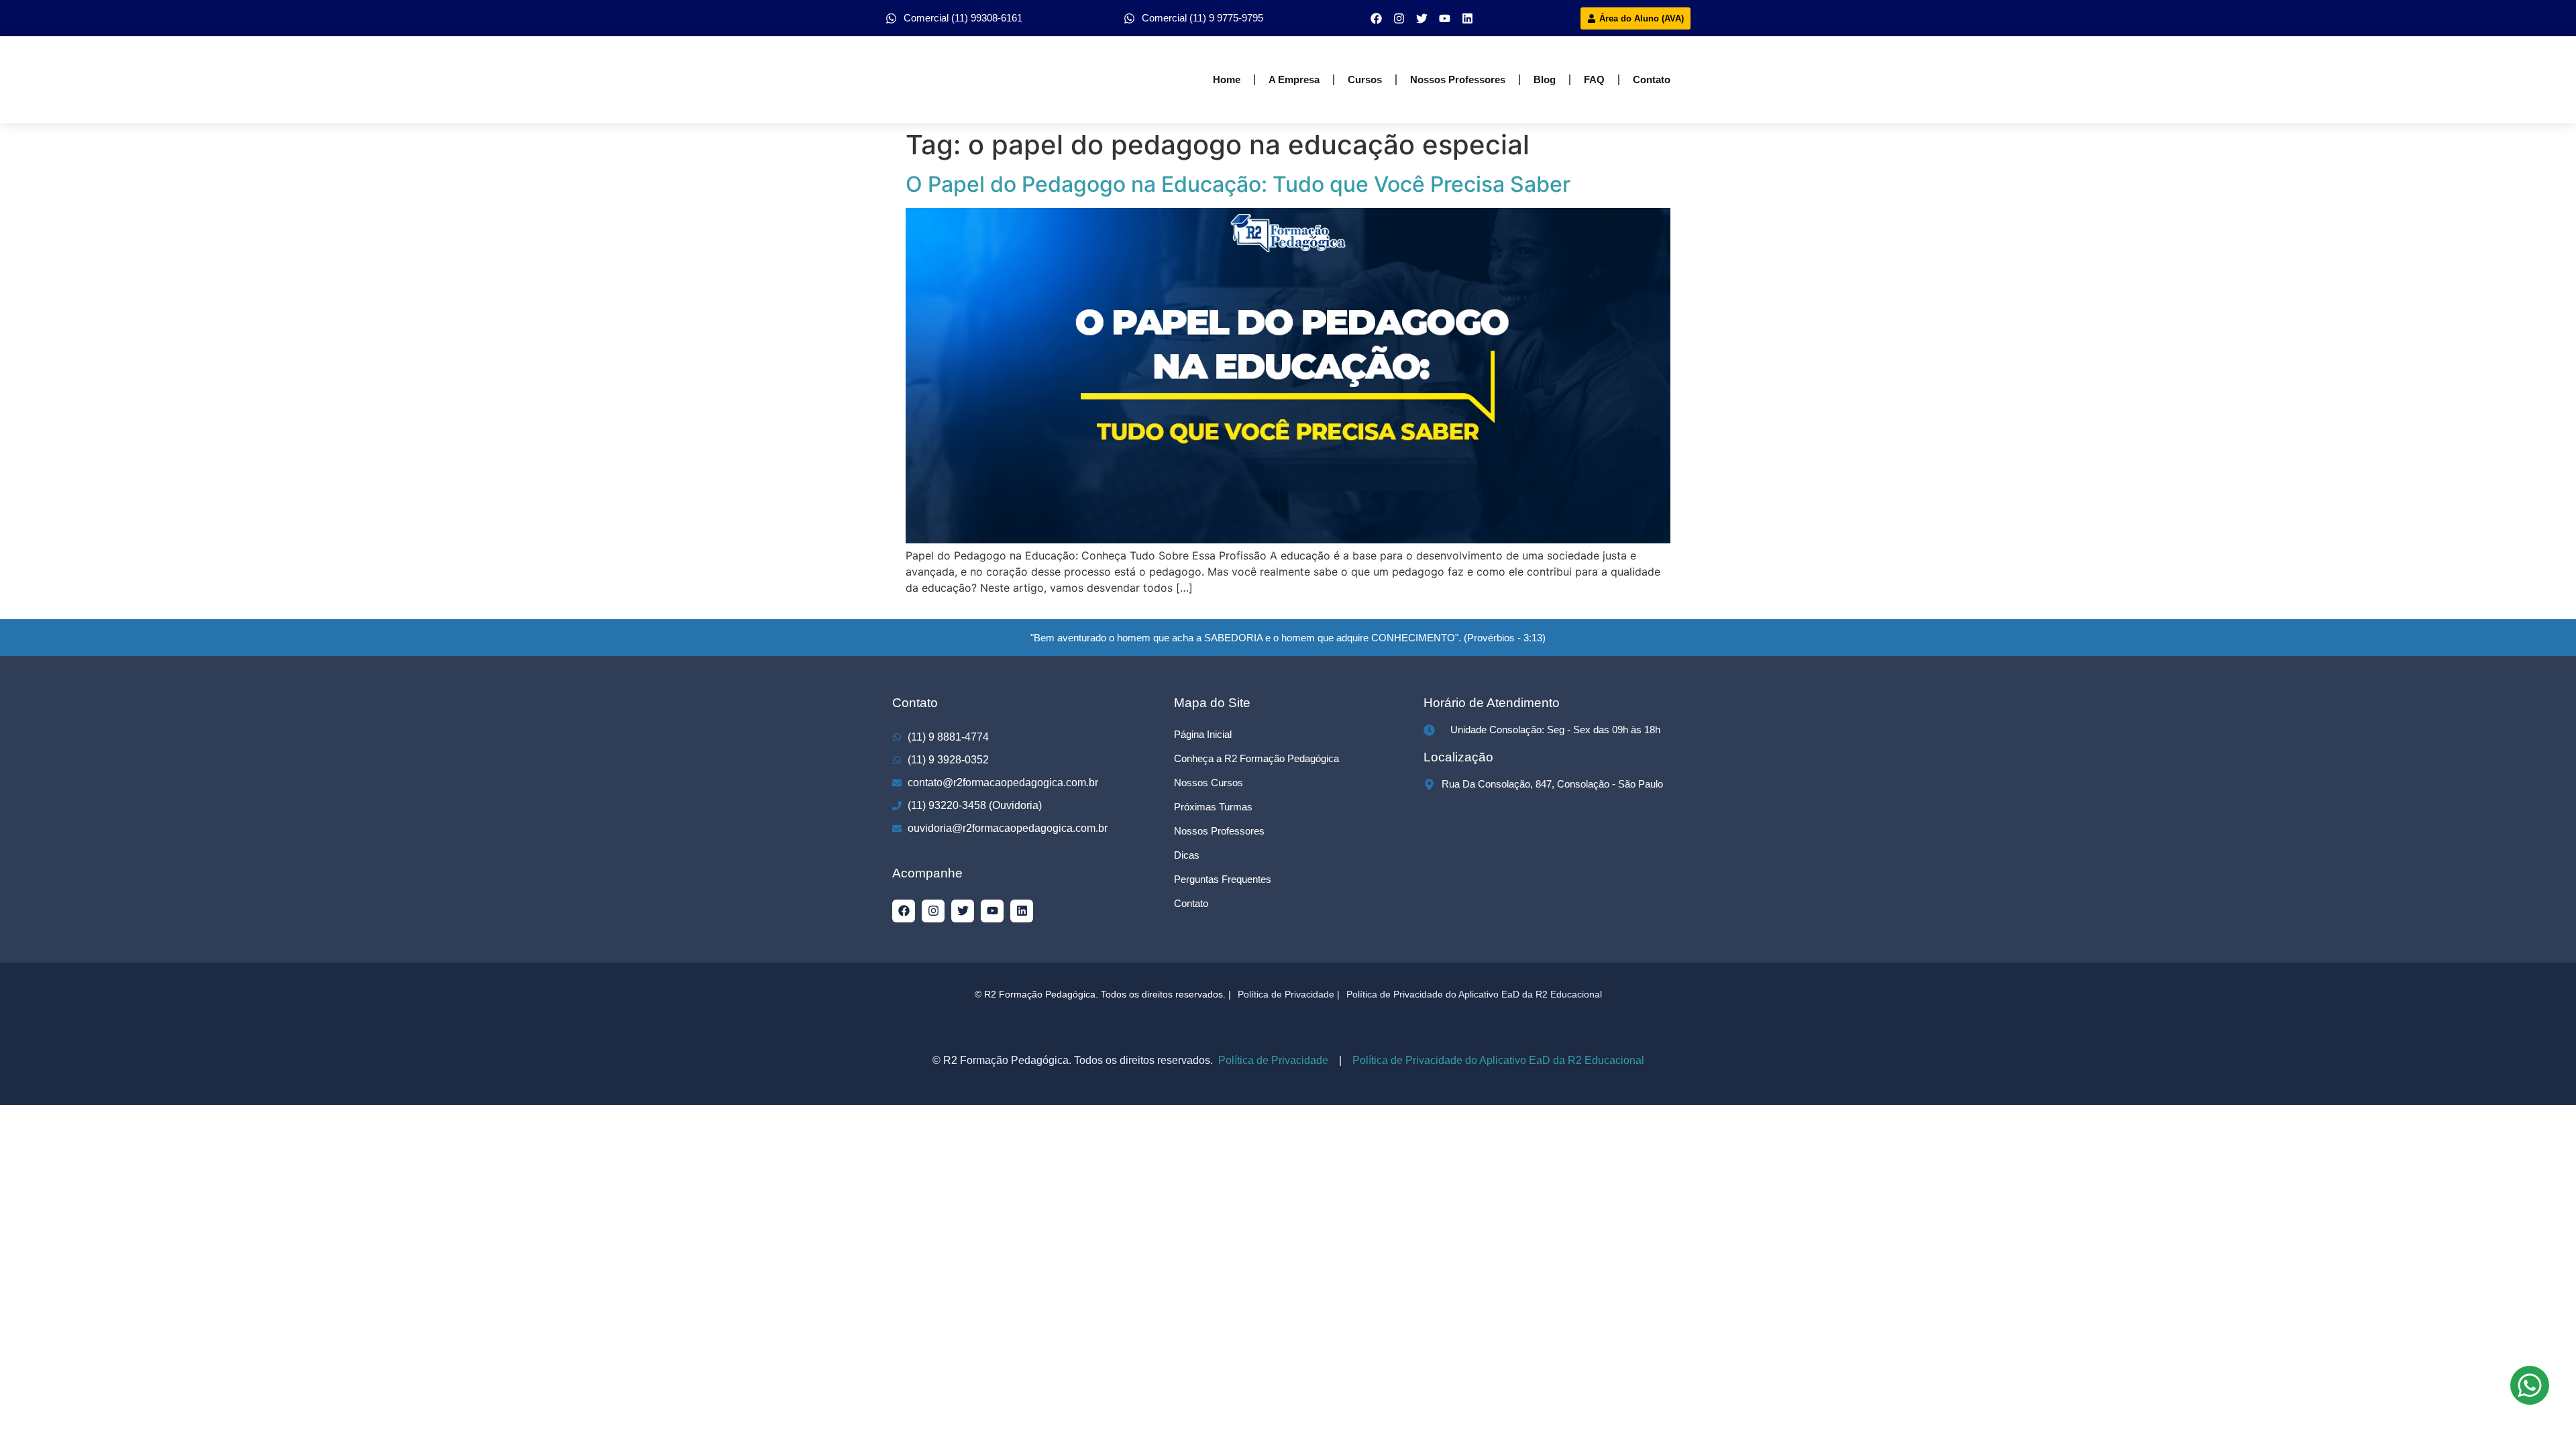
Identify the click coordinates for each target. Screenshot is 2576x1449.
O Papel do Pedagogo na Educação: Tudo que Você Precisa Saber (1238, 184)
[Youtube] (1445, 18)
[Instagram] (1399, 18)
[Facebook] (1377, 18)
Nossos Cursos (1209, 783)
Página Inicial (1203, 734)
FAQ (1594, 79)
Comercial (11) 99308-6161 (963, 18)
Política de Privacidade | (1289, 994)
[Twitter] (1422, 18)
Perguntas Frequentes (1223, 879)
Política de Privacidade (1272, 1060)
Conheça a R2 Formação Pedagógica (1256, 758)
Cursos (1365, 79)
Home (1227, 79)
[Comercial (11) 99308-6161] (891, 18)
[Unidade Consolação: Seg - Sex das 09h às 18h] (1429, 730)
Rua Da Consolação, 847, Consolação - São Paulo (1552, 784)
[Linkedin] (1468, 18)
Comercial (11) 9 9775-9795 (1202, 18)
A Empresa (1294, 79)
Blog (1545, 79)
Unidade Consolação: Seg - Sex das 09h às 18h (1555, 730)
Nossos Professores (1458, 79)
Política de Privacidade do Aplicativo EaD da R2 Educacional (1474, 994)
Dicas (1187, 855)
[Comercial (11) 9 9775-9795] (1129, 18)
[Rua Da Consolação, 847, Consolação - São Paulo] (1429, 785)
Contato (1652, 79)
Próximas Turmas (1213, 807)
